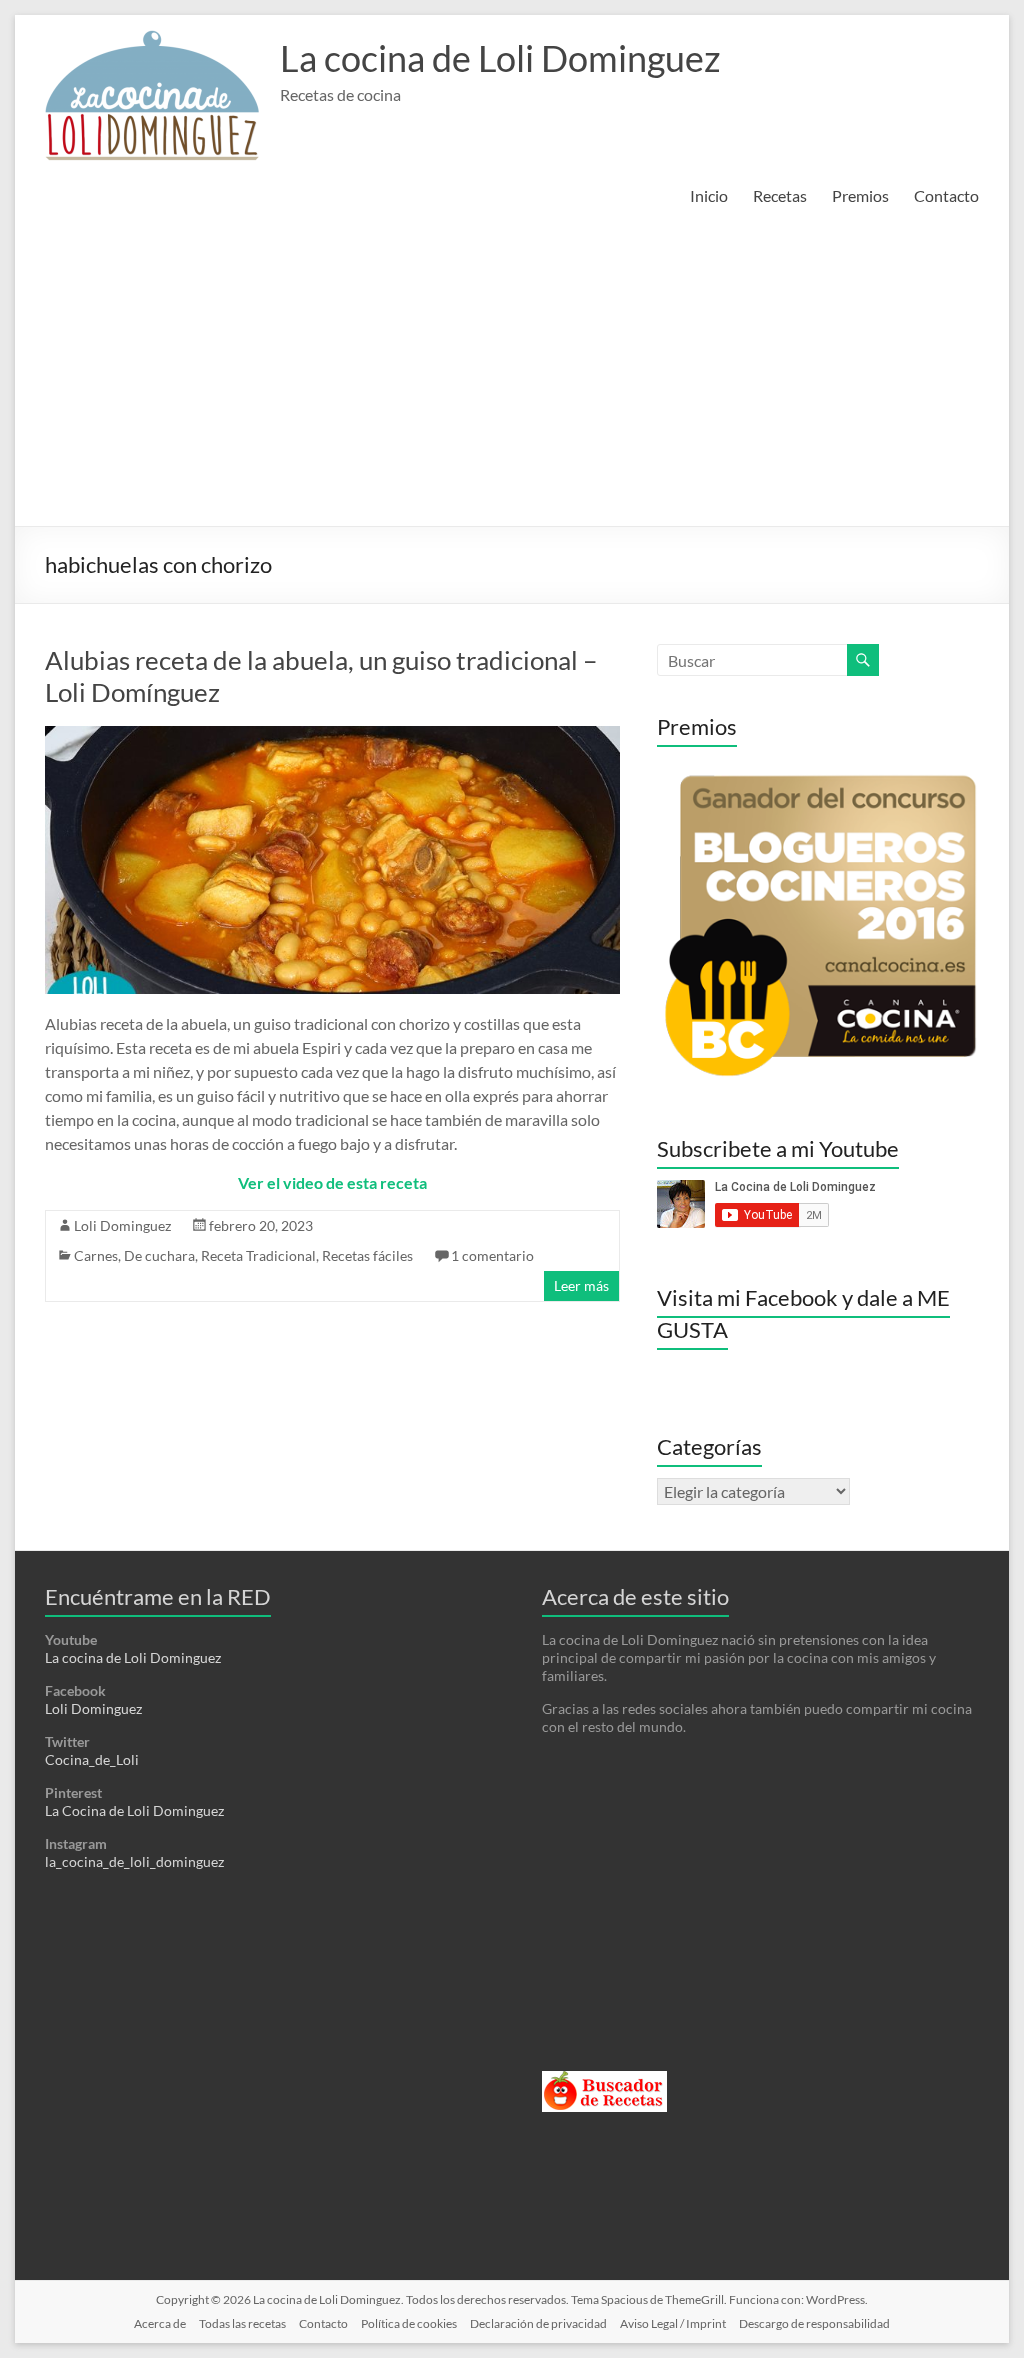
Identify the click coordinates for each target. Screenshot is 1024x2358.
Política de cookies (409, 2323)
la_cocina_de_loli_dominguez (134, 1861)
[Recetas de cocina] (604, 2079)
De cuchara (159, 1255)
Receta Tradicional (258, 1255)
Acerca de (160, 2323)
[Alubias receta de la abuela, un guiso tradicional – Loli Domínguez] (332, 735)
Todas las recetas (242, 2323)
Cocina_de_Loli (92, 1759)
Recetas (780, 195)
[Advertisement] (512, 376)
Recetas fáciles (367, 1255)
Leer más (581, 1285)
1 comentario (492, 1255)
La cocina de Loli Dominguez (500, 58)
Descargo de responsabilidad (814, 2323)
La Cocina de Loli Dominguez (134, 1810)
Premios (860, 195)
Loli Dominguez (122, 1225)
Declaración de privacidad (538, 2323)
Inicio (709, 195)
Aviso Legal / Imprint (673, 2323)
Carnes (96, 1255)
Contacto (946, 195)
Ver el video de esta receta (332, 1182)
